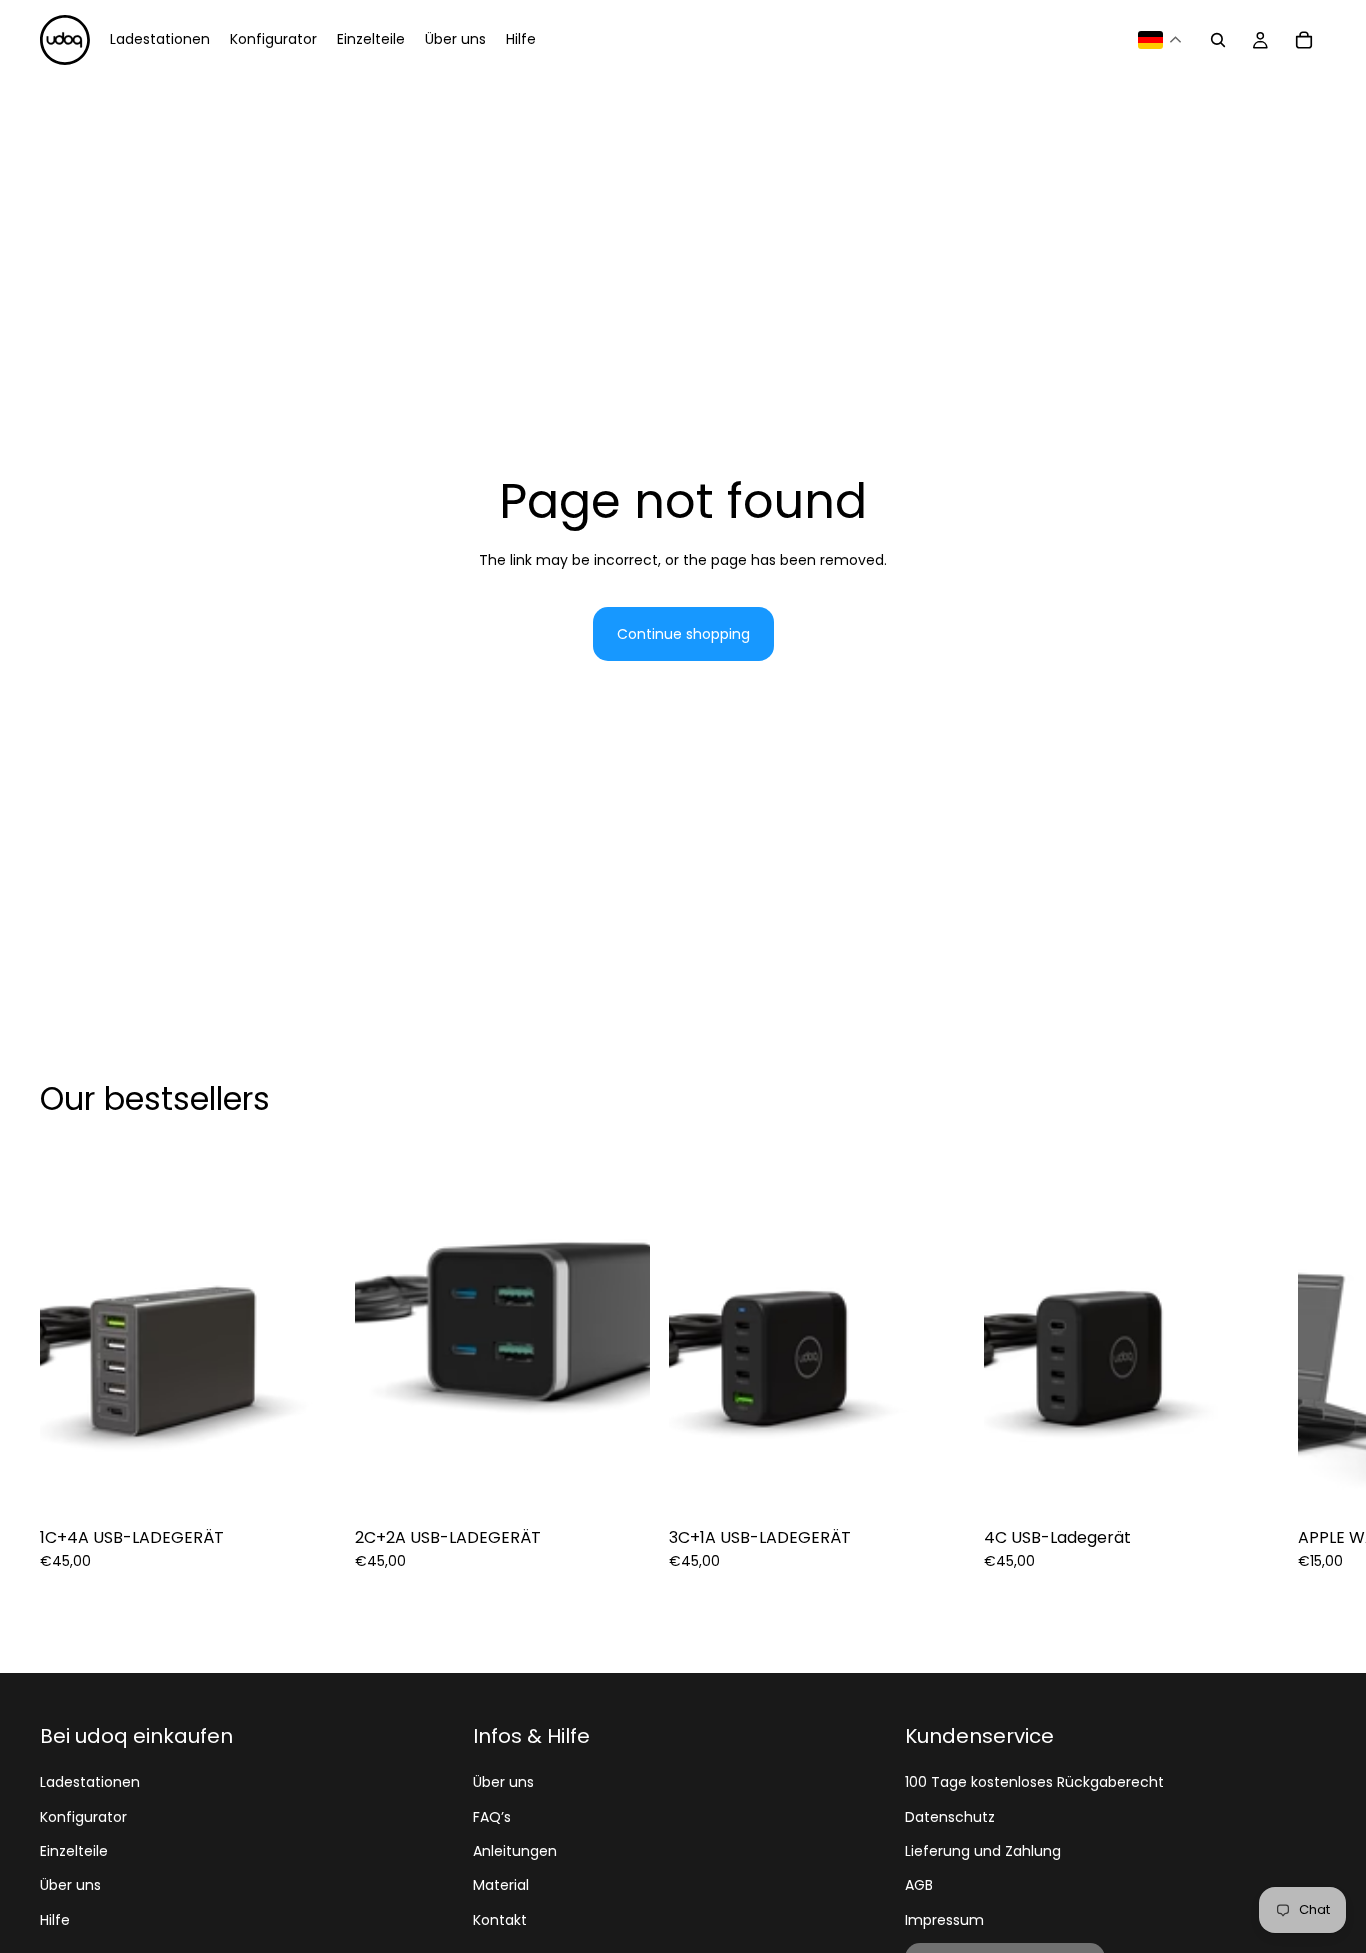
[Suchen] (1218, 40)
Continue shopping (683, 634)
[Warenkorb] (1304, 40)
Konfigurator (83, 1817)
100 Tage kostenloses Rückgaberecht (1034, 1782)
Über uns (70, 1885)
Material (501, 1885)
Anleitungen (515, 1851)
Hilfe (55, 1920)
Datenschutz (950, 1817)
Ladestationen (90, 1782)
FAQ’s (492, 1817)
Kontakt (500, 1920)
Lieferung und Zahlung (983, 1851)
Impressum (944, 1920)
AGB (919, 1885)
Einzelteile (74, 1851)
